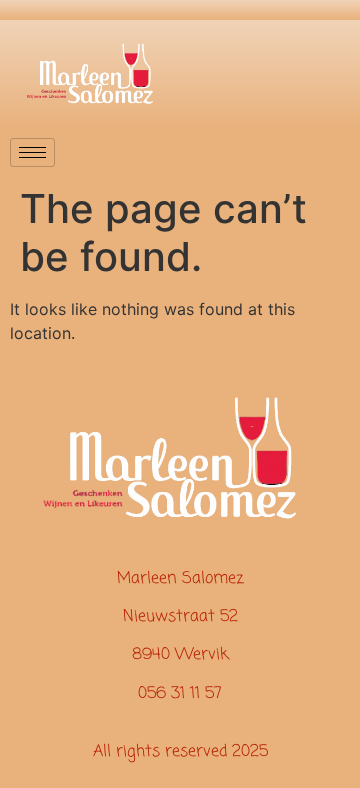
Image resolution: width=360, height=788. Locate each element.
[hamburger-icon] (32, 152)
